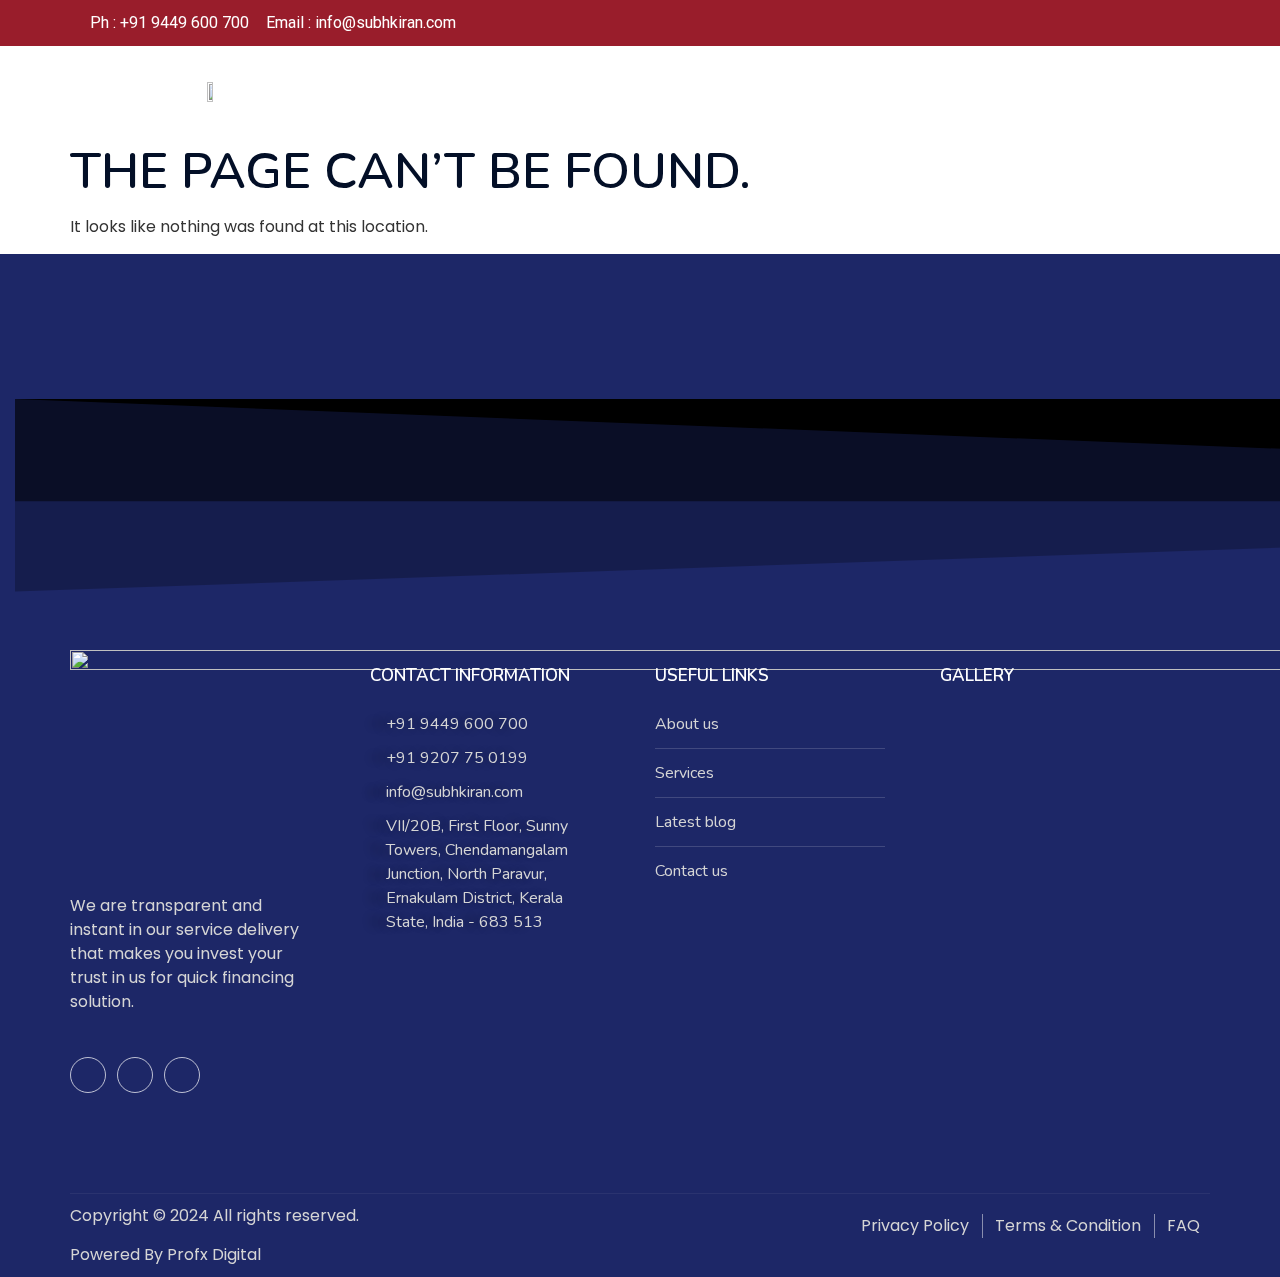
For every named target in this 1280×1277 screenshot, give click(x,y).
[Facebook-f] (88, 1075)
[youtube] (1174, 23)
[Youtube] (182, 1075)
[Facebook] (1094, 23)
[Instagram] (1134, 23)
